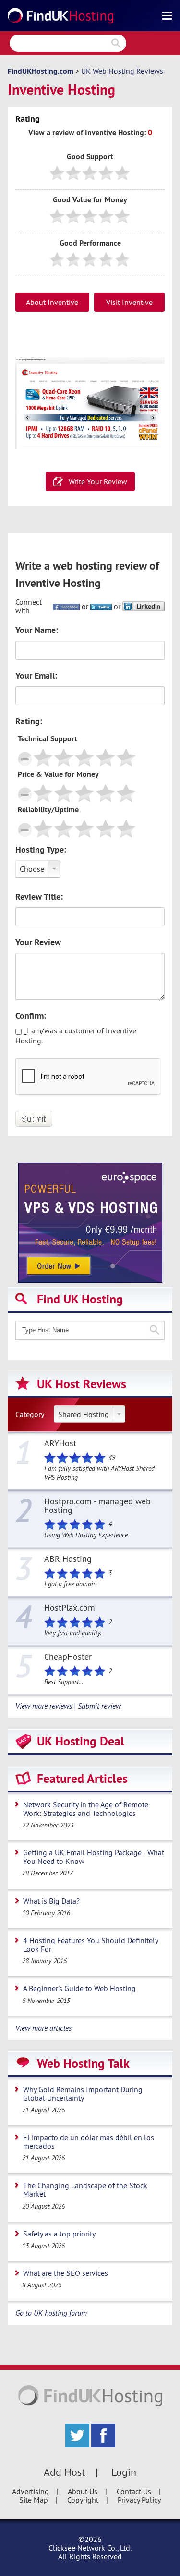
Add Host (64, 2472)
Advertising (30, 2491)
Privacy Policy (139, 2500)
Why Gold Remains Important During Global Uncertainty (83, 2094)
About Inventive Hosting (52, 304)
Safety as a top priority (59, 2234)
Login (124, 2472)
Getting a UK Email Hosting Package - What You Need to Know (94, 1857)
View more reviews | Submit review (68, 1706)
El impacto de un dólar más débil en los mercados (89, 2142)
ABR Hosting (68, 1559)
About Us (83, 2491)
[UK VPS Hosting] (90, 1222)
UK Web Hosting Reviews (122, 71)
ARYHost (60, 1444)
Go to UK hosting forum (51, 2313)
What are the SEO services (66, 2273)
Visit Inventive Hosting (129, 304)
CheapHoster (68, 1657)
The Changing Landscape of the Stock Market (85, 2190)
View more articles (43, 2028)
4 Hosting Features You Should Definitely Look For (91, 1944)
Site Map (34, 2500)
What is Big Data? (51, 1901)
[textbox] (90, 1330)
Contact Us (134, 2491)
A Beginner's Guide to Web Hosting (79, 1988)
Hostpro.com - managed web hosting (97, 1506)
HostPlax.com (70, 1608)
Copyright (83, 2500)
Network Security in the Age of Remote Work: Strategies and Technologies (86, 1809)
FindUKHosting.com (41, 71)
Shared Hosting (84, 1414)
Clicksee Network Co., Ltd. (90, 2548)
